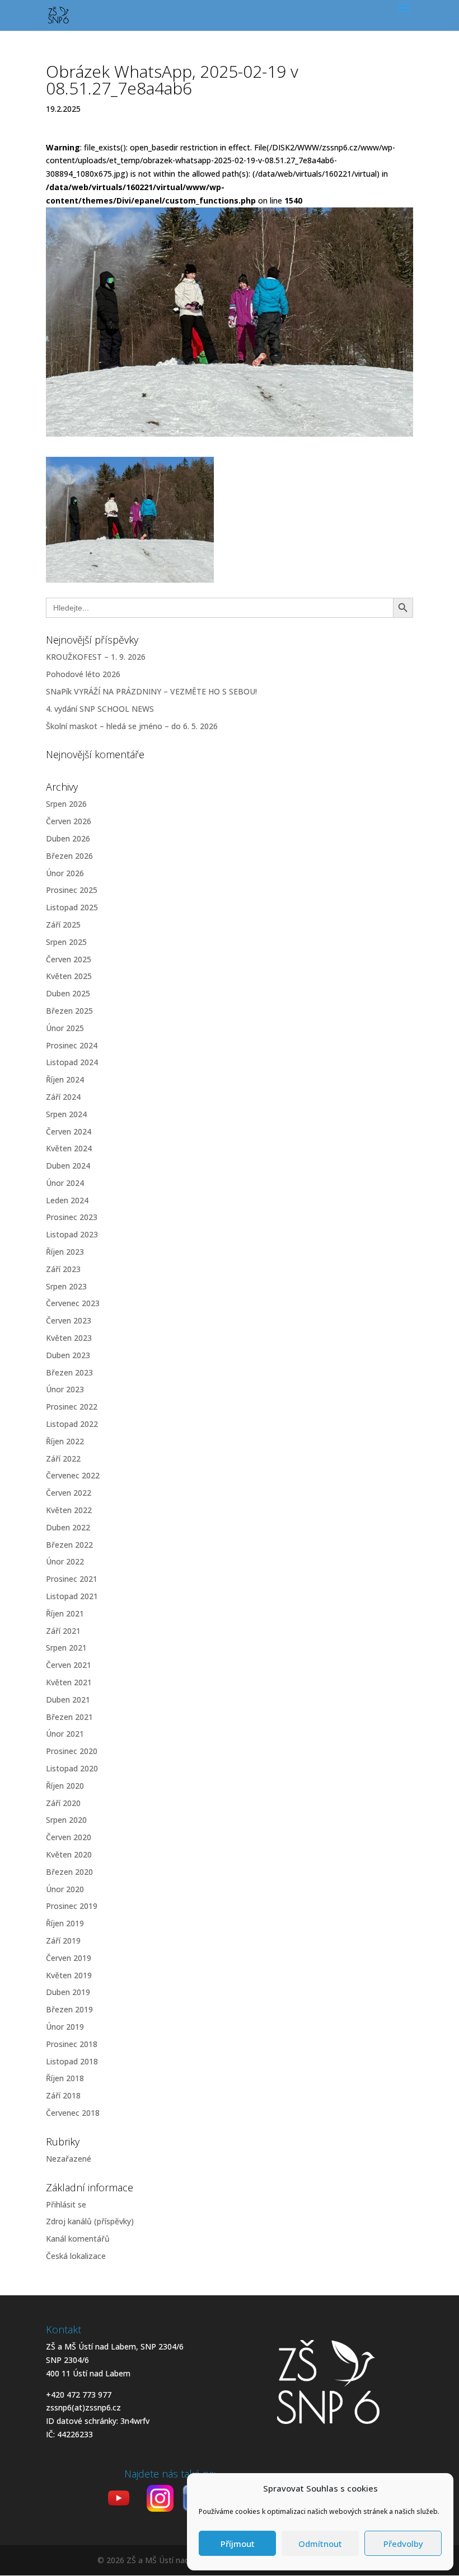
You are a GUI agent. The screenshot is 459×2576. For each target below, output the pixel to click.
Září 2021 (63, 1631)
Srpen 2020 (66, 1820)
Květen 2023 (69, 1338)
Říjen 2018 (65, 2078)
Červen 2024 (69, 1131)
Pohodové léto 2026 (83, 674)
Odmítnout (320, 2544)
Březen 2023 (69, 1372)
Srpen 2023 (66, 1286)
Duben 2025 (68, 993)
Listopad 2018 (72, 2061)
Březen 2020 (69, 1872)
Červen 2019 (69, 1958)
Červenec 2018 (73, 2113)
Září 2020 (63, 1803)
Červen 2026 (69, 821)
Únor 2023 (65, 1389)
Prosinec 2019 (72, 1906)
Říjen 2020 (65, 1786)
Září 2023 (63, 1269)
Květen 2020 (69, 1854)
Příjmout (238, 2544)
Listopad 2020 (72, 1768)
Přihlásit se (66, 2204)
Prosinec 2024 (72, 1045)
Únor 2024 (65, 1183)
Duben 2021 (68, 1700)
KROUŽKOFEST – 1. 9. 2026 (96, 657)
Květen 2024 (69, 1148)
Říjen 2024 (65, 1079)
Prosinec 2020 (72, 1751)
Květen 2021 (69, 1682)
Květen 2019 (69, 1975)
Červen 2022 (69, 1493)
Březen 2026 (69, 856)
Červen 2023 (69, 1320)
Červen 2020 (69, 1837)
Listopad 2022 (72, 1424)
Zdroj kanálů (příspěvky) (90, 2221)
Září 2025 (63, 925)
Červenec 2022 (73, 1475)
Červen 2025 (69, 959)
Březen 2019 (69, 2009)
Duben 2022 (68, 1527)
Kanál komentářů (78, 2239)
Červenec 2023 (73, 1303)
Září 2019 (63, 1941)
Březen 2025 (69, 1011)
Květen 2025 (69, 976)
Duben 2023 (68, 1355)
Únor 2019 (65, 2027)
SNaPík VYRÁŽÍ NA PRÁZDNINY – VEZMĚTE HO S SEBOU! (151, 691)
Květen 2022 (69, 1510)
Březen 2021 (69, 1717)
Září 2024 (63, 1097)
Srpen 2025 (66, 942)
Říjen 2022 (65, 1441)
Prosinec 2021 (72, 1579)
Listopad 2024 (72, 1062)
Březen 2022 (69, 1545)
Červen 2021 (69, 1665)
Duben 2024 (68, 1166)
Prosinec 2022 (72, 1407)
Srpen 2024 (66, 1114)
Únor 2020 (65, 1889)
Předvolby (403, 2544)
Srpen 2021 (66, 1648)
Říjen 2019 (65, 1923)
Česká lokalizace (76, 2256)
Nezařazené (69, 2159)
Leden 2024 (67, 1200)
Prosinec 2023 (72, 1217)
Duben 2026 (68, 838)
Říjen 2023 (65, 1252)
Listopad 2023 (72, 1234)
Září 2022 (63, 1459)
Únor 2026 (65, 873)
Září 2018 (63, 2095)
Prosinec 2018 (72, 2044)
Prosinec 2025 (72, 890)
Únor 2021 (65, 1734)
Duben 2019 (68, 1992)
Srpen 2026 (66, 804)
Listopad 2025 (72, 907)
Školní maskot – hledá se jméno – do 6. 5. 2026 (132, 726)
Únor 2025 (65, 1028)
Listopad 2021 (72, 1596)
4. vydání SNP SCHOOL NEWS (100, 709)
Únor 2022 (65, 1561)
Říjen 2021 (65, 1613)
